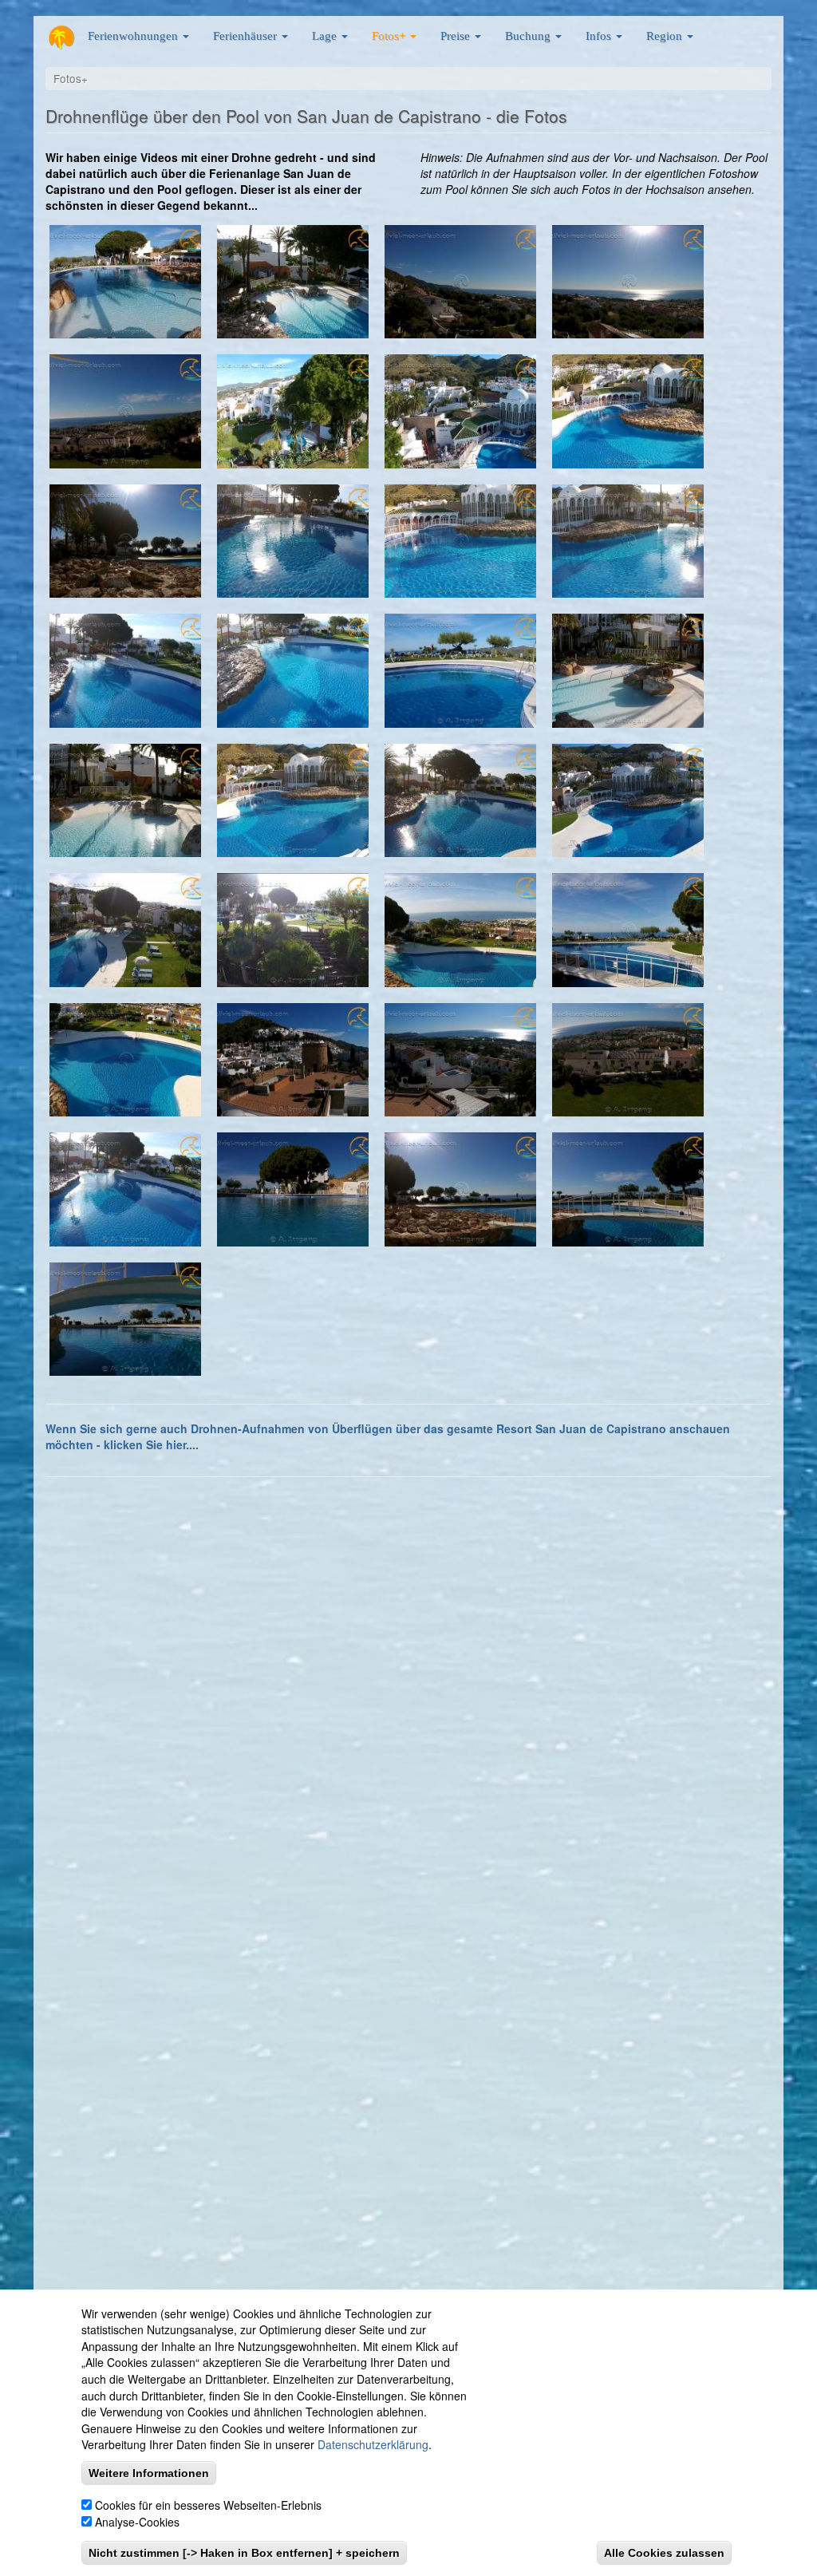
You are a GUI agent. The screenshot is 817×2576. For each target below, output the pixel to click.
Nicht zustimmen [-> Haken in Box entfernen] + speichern (244, 2553)
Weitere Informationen (149, 2473)
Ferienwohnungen (134, 36)
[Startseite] (61, 38)
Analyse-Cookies (137, 2522)
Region (666, 36)
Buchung (529, 36)
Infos (600, 36)
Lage (326, 36)
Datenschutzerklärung (373, 2444)
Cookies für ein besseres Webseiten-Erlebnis (208, 2505)
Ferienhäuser (247, 36)
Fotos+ (390, 36)
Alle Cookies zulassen (664, 2553)
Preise (457, 36)
